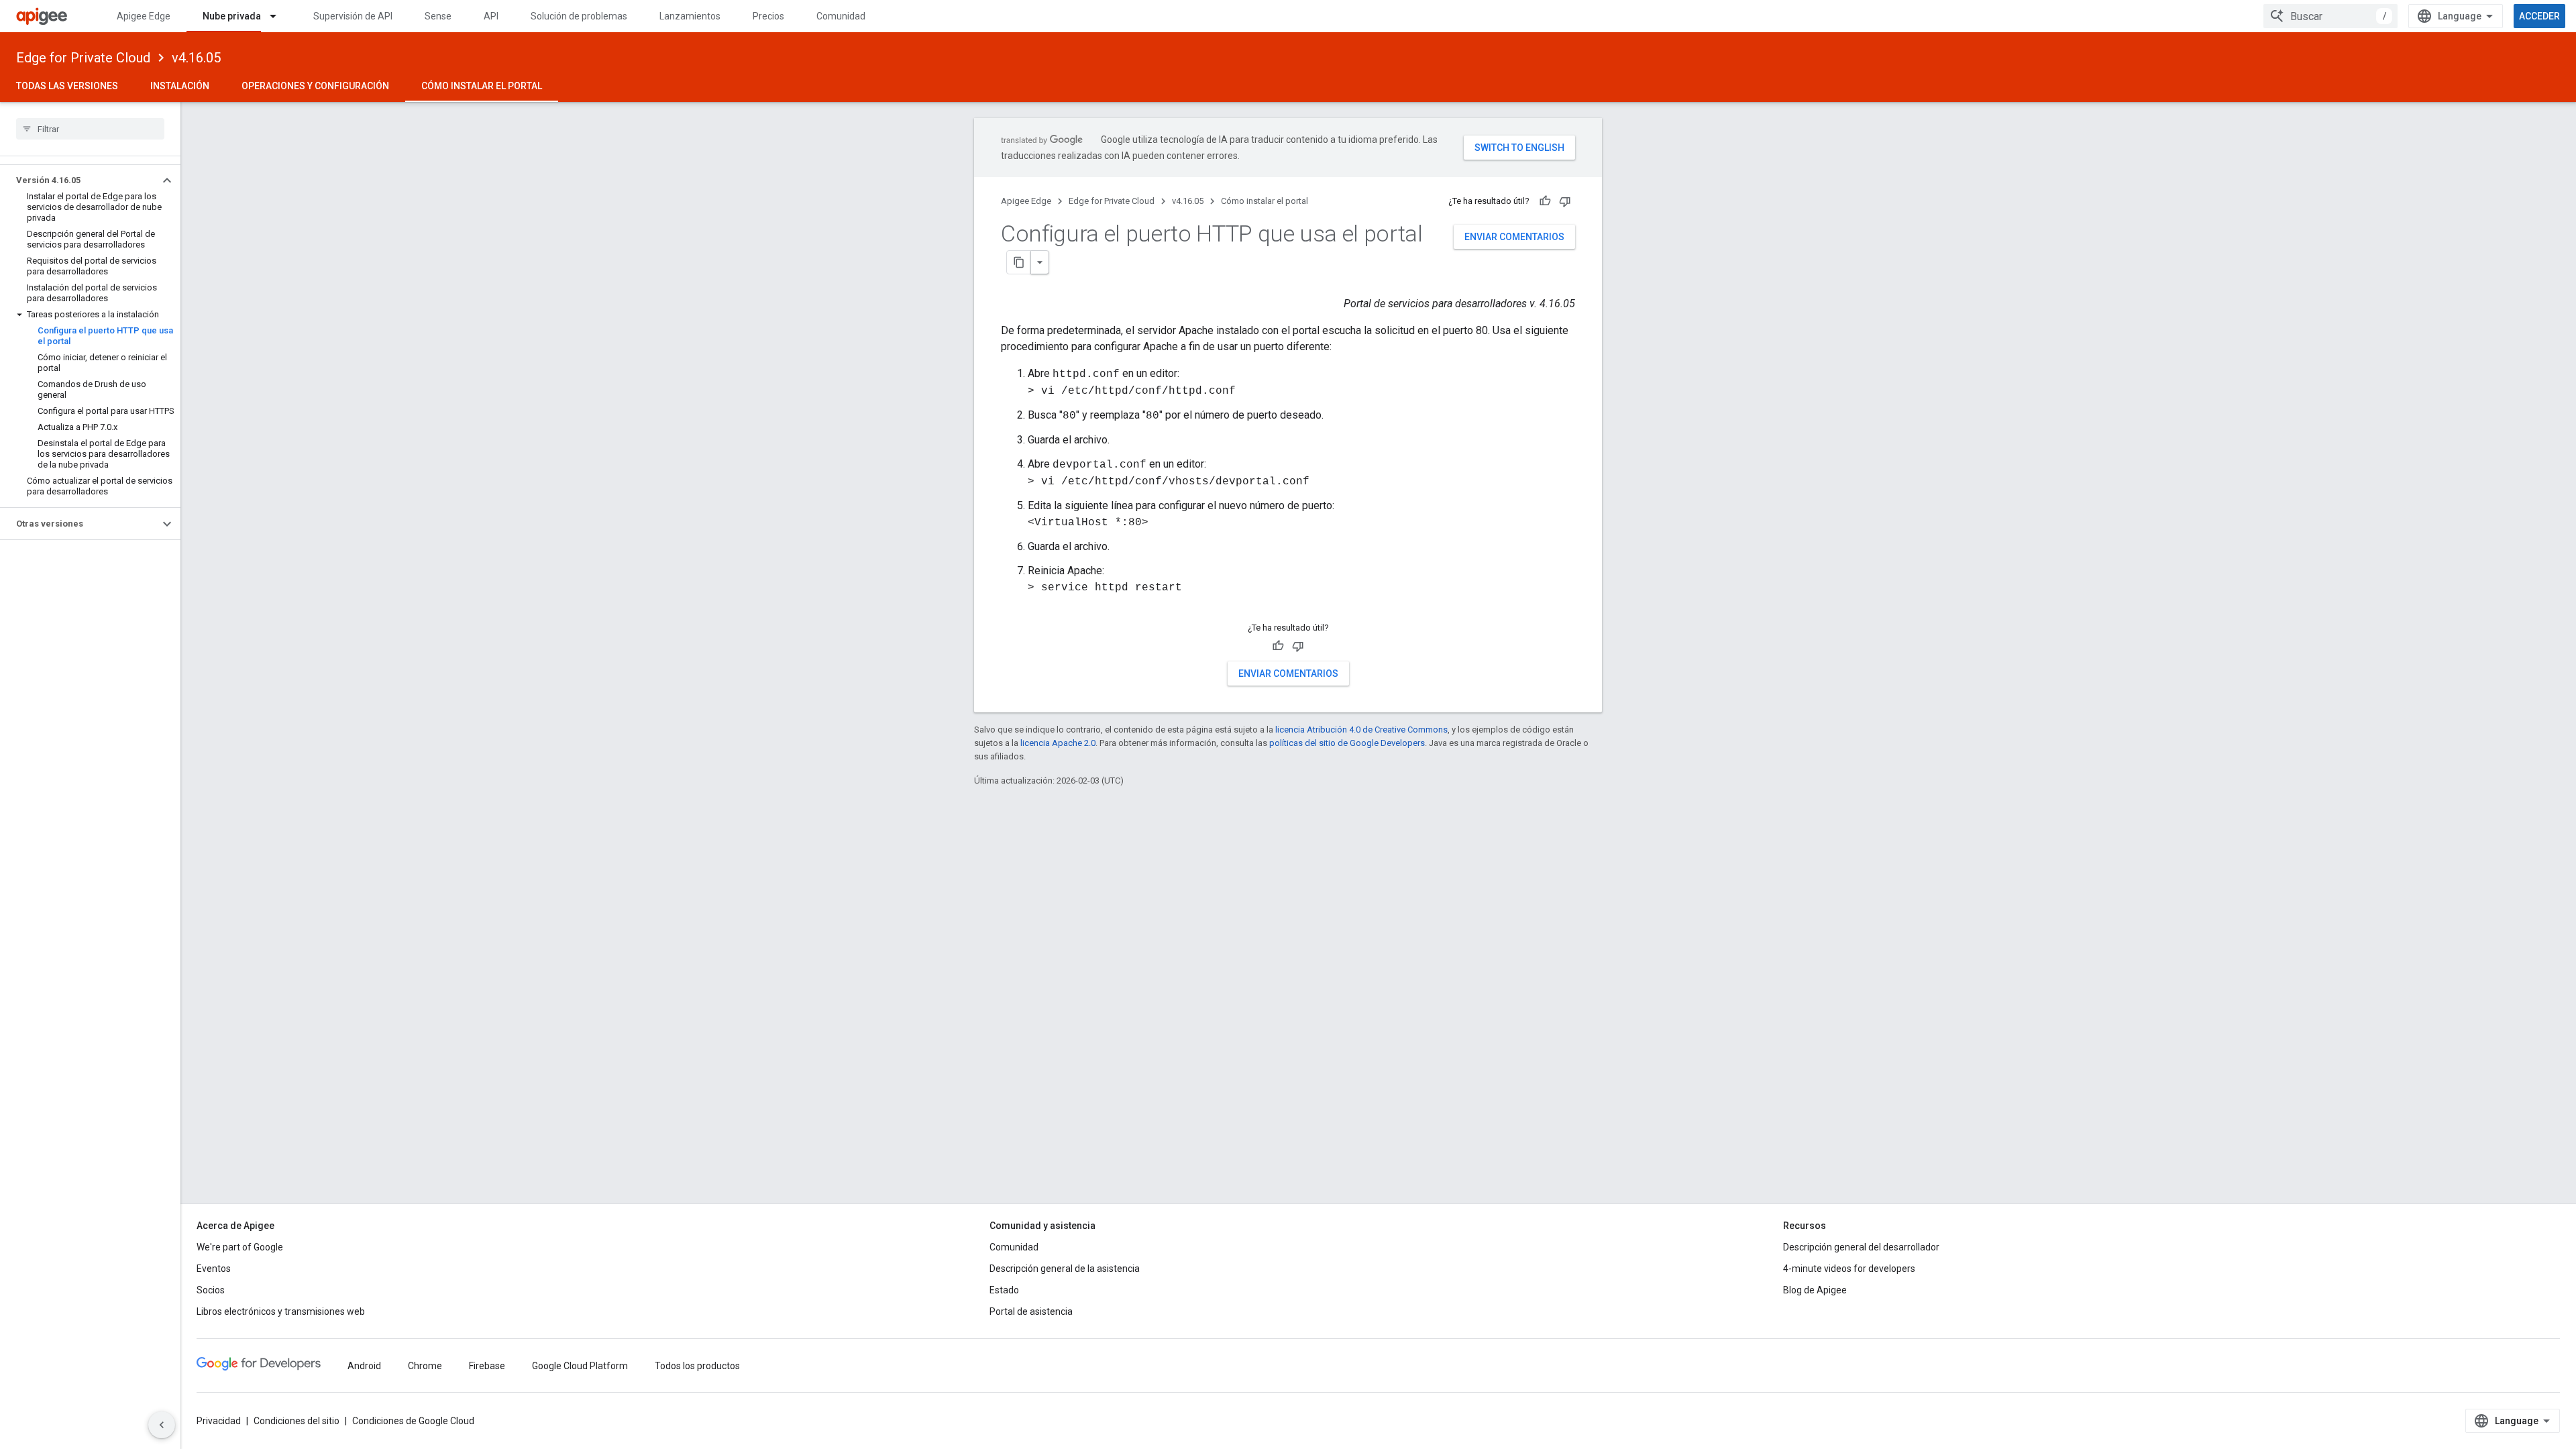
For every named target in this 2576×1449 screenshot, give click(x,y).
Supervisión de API (353, 16)
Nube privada (232, 16)
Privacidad (219, 1421)
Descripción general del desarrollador (1861, 1247)
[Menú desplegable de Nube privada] (279, 16)
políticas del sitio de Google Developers (1347, 743)
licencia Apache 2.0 (1058, 743)
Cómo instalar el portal (482, 86)
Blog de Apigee (1815, 1290)
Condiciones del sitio (297, 1421)
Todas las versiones (67, 86)
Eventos (214, 1269)
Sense (438, 16)
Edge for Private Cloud (83, 58)
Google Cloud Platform (580, 1366)
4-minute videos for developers (1849, 1269)
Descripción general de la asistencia (1065, 1269)
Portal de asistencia (1031, 1311)
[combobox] (2330, 16)
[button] (79, 180)
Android (364, 1366)
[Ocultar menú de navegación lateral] (162, 1425)
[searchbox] (90, 129)
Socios (211, 1290)
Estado (1004, 1290)
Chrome (425, 1366)
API (491, 16)
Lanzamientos (690, 16)
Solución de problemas (579, 16)
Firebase (487, 1366)
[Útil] (1545, 201)
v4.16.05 (196, 58)
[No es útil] (1565, 201)
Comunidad (841, 16)
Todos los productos (697, 1366)
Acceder (2539, 16)
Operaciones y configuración (315, 86)
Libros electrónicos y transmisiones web (281, 1311)
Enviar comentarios (1514, 237)
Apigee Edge (144, 16)
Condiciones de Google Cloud (413, 1421)
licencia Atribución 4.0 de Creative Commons (1361, 730)
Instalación (180, 86)
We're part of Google (240, 1247)
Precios (768, 16)
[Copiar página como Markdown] (1019, 262)
